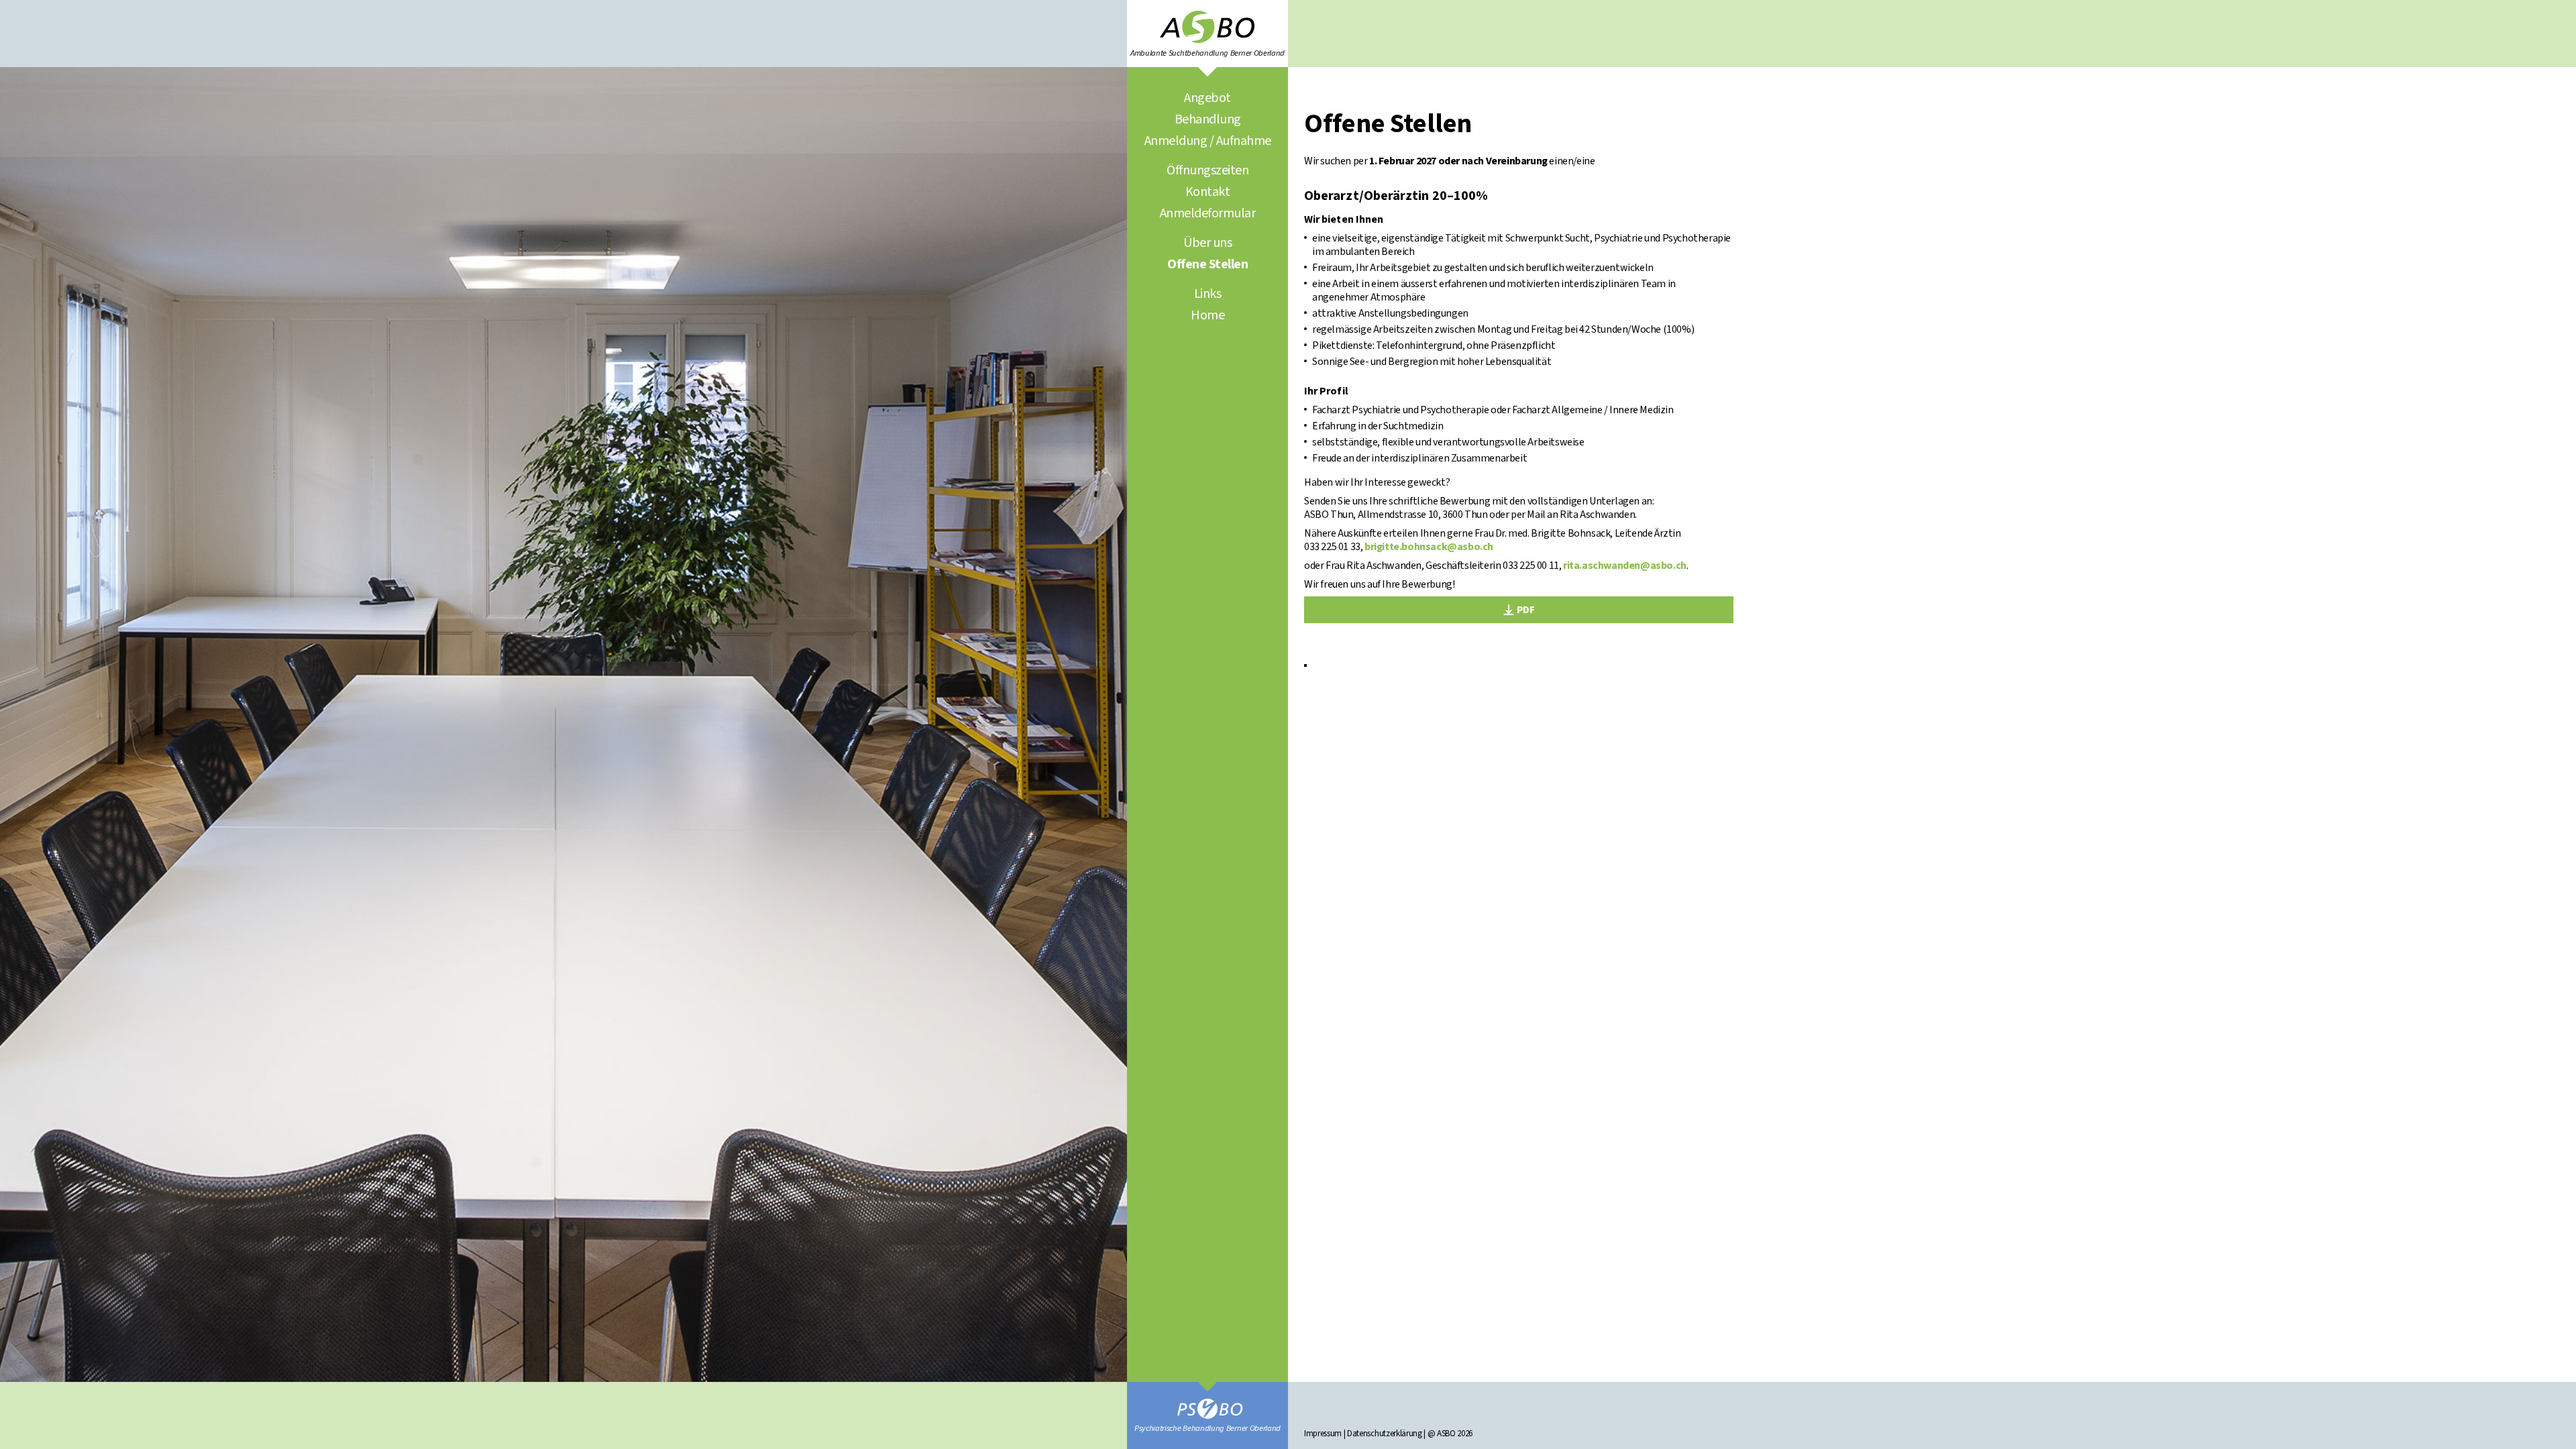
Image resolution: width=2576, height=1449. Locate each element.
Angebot (1207, 98)
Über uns (1207, 243)
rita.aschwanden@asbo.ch (1625, 566)
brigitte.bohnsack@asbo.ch (1429, 547)
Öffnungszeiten (1207, 170)
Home (1207, 315)
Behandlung (1208, 119)
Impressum (1323, 1434)
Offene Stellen (1207, 264)
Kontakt (1208, 192)
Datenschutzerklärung (1385, 1434)
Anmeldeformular (1208, 213)
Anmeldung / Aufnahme (1208, 141)
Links (1208, 294)
